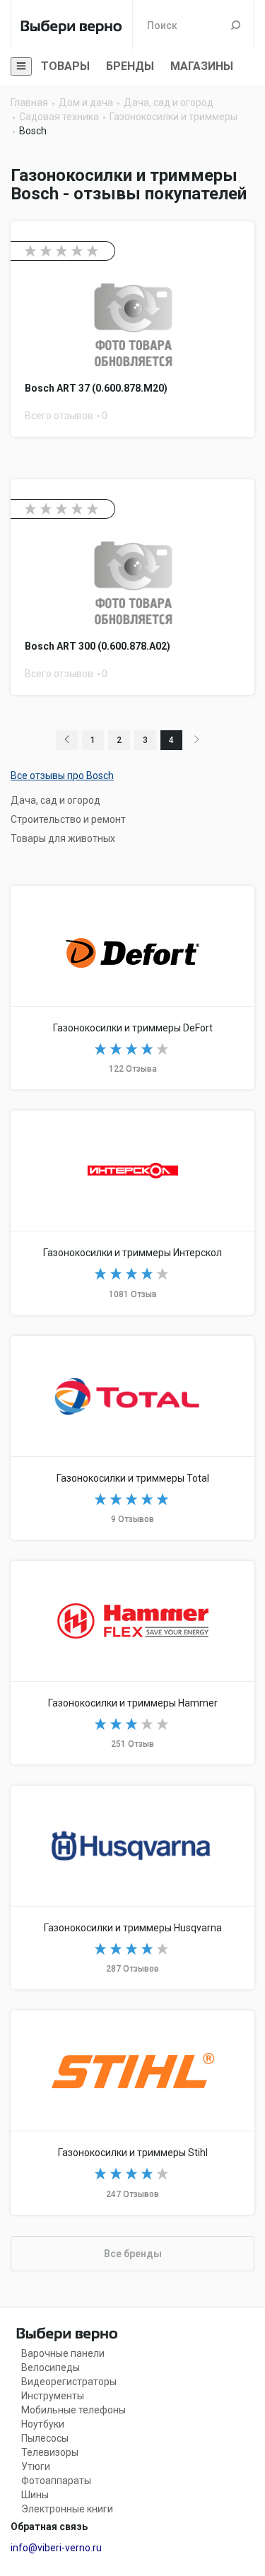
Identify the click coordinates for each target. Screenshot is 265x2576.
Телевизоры (50, 2452)
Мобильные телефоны (73, 2410)
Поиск (236, 25)
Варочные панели (63, 2353)
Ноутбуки (43, 2424)
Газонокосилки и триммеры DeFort (132, 988)
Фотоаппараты (56, 2481)
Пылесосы (45, 2438)
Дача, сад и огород (55, 800)
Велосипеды (51, 2367)
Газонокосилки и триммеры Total (132, 1438)
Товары (65, 66)
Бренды (130, 66)
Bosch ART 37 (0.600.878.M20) (132, 329)
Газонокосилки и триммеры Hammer (132, 1663)
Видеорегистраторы (69, 2382)
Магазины (202, 66)
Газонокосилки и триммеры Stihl (132, 2112)
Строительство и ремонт (68, 819)
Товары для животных (63, 838)
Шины (35, 2495)
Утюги (36, 2466)
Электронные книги (67, 2509)
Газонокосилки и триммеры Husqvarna (132, 1887)
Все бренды (133, 2254)
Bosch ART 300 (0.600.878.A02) (132, 587)
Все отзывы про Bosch (62, 775)
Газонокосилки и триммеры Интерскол (132, 1212)
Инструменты (53, 2396)
